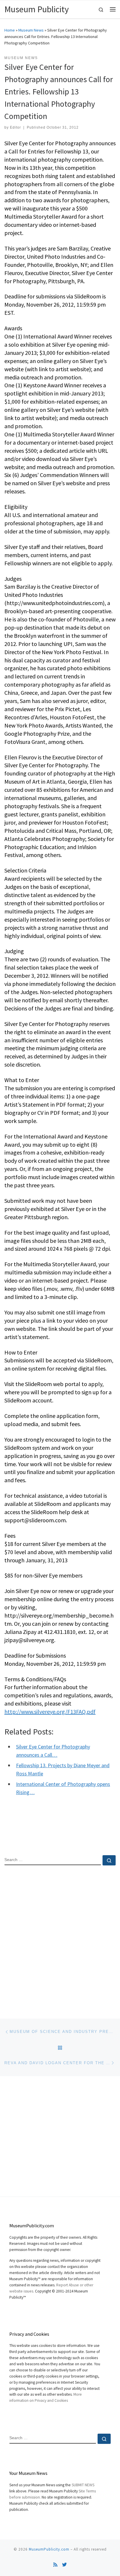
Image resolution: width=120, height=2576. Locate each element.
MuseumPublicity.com (49, 2549)
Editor (15, 127)
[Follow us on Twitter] (64, 2565)
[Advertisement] (60, 1937)
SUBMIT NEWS (83, 2485)
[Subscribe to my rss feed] (55, 2565)
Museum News (31, 30)
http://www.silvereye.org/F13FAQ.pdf (50, 1712)
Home (10, 30)
